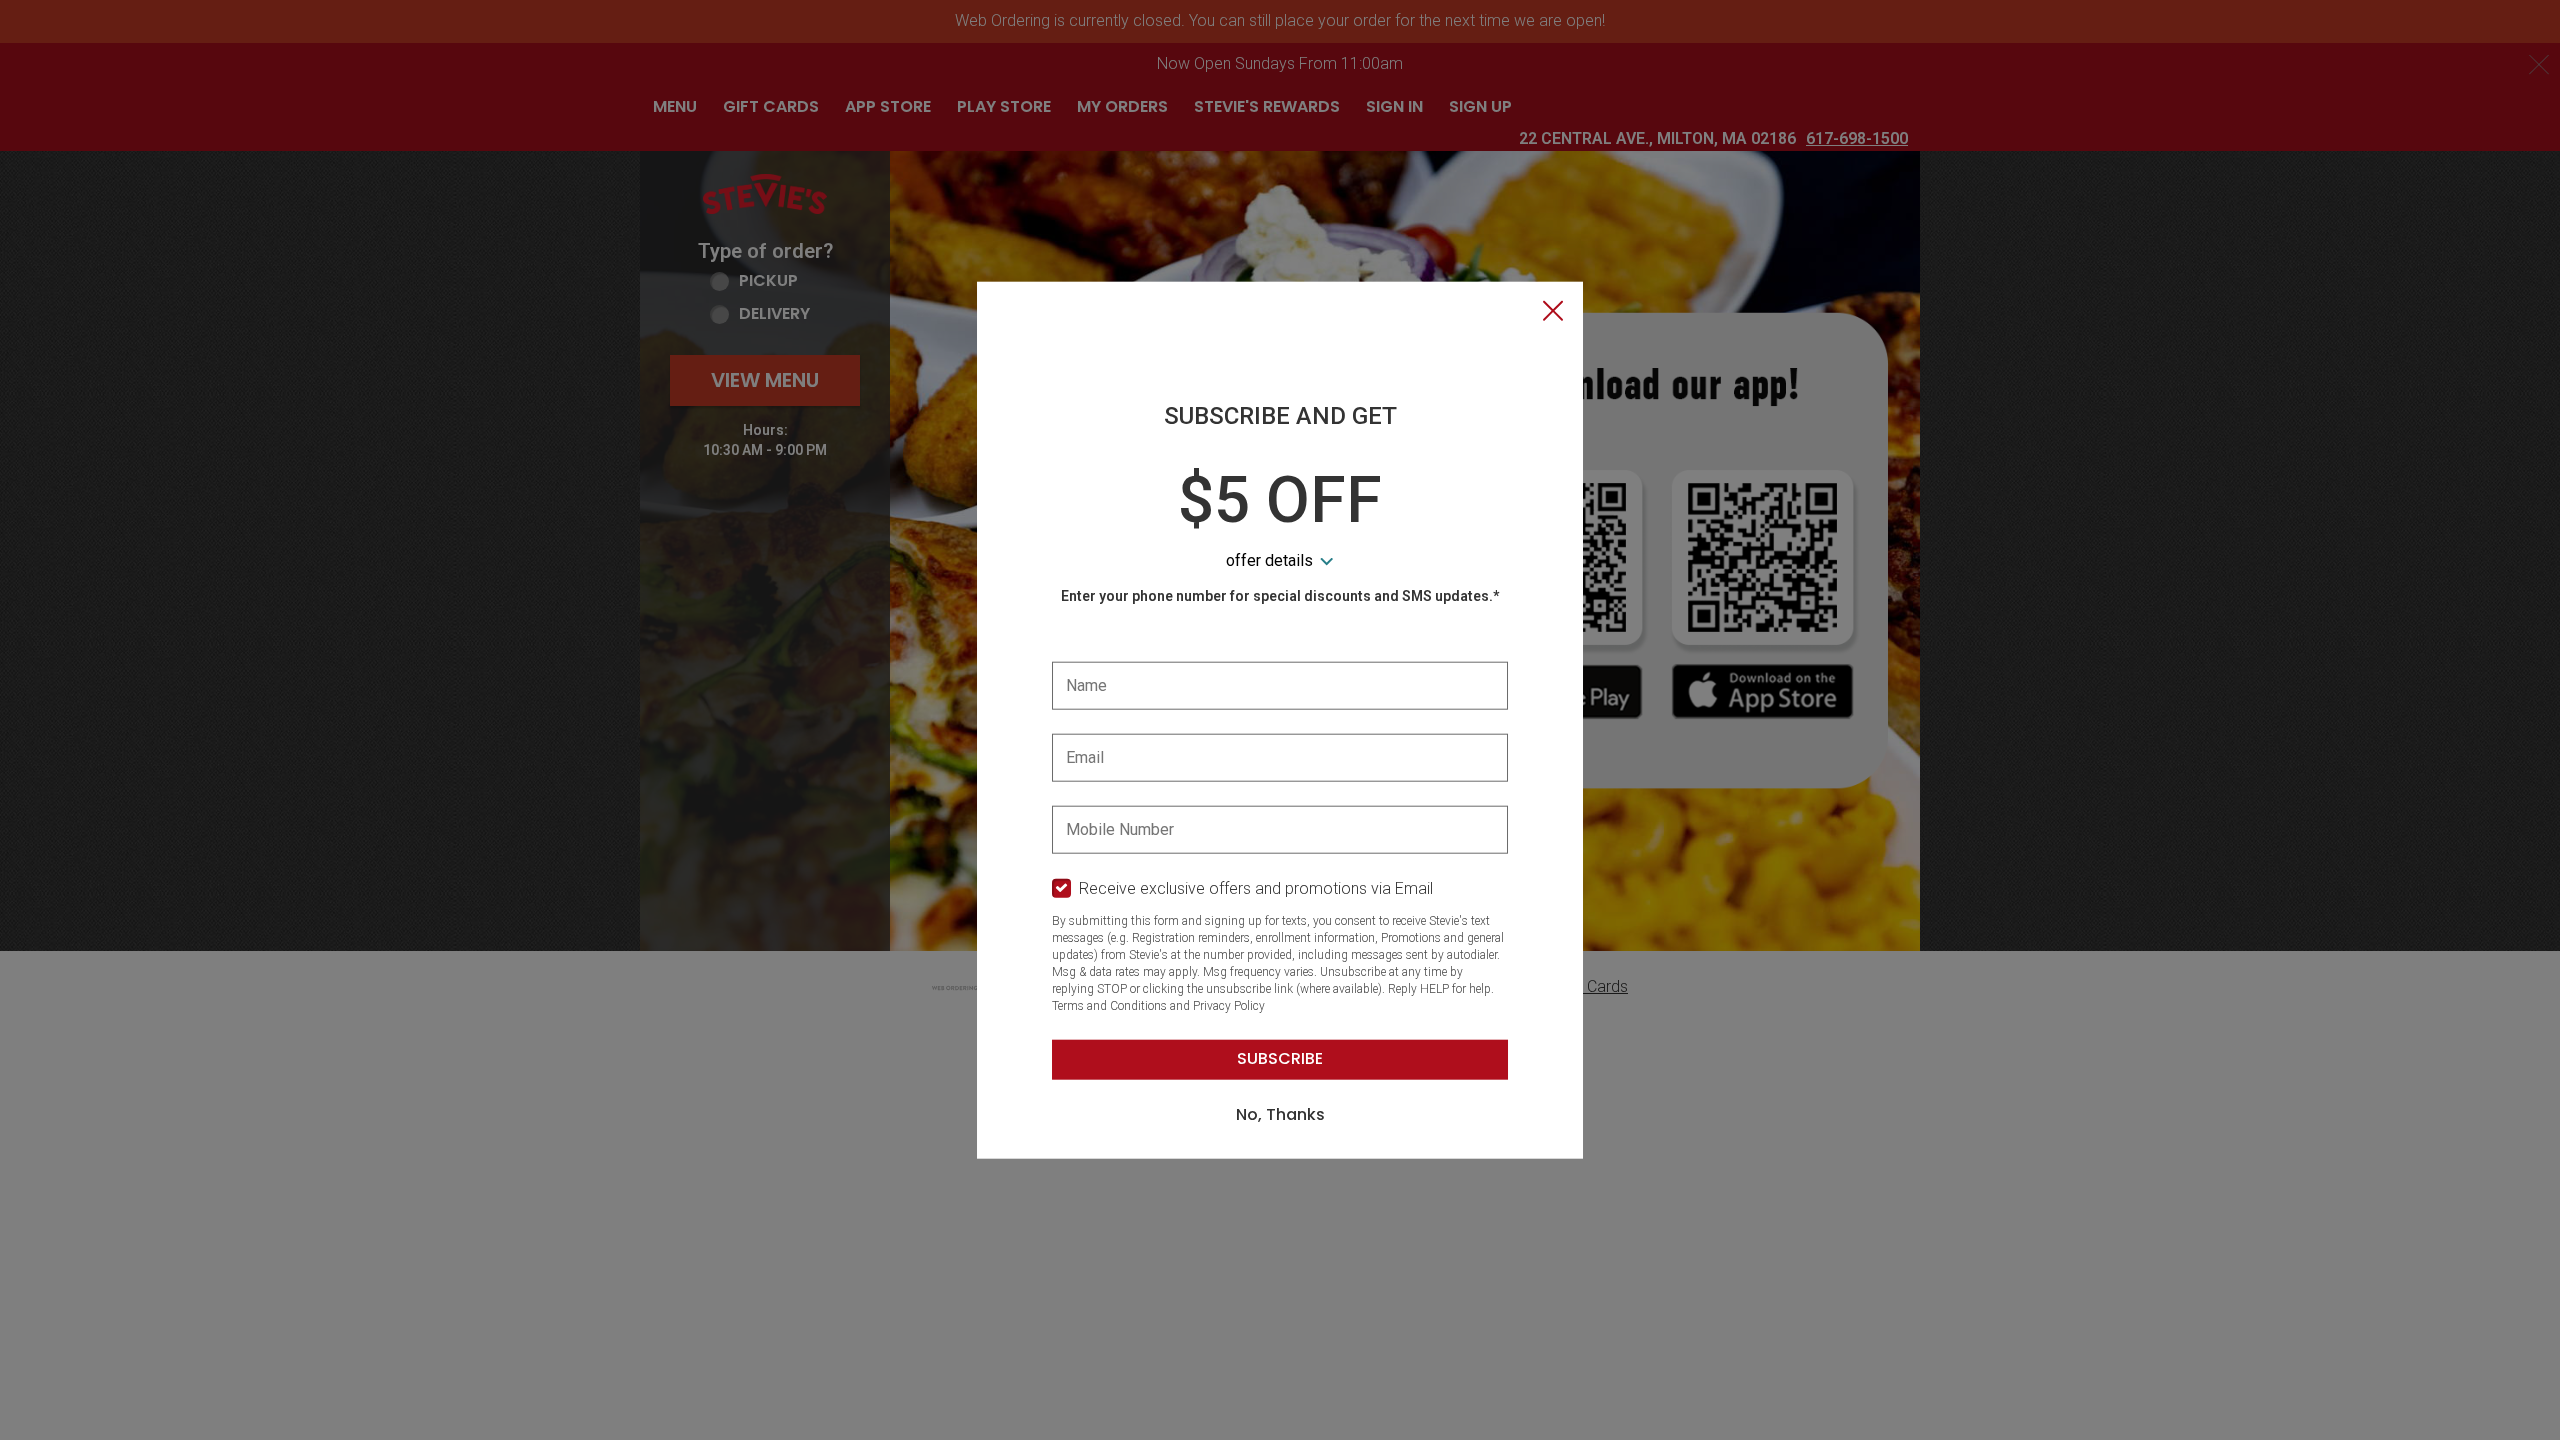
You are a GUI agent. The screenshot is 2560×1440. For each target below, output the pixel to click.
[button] (1553, 313)
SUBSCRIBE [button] (1280, 1058)
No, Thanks (1280, 1114)
